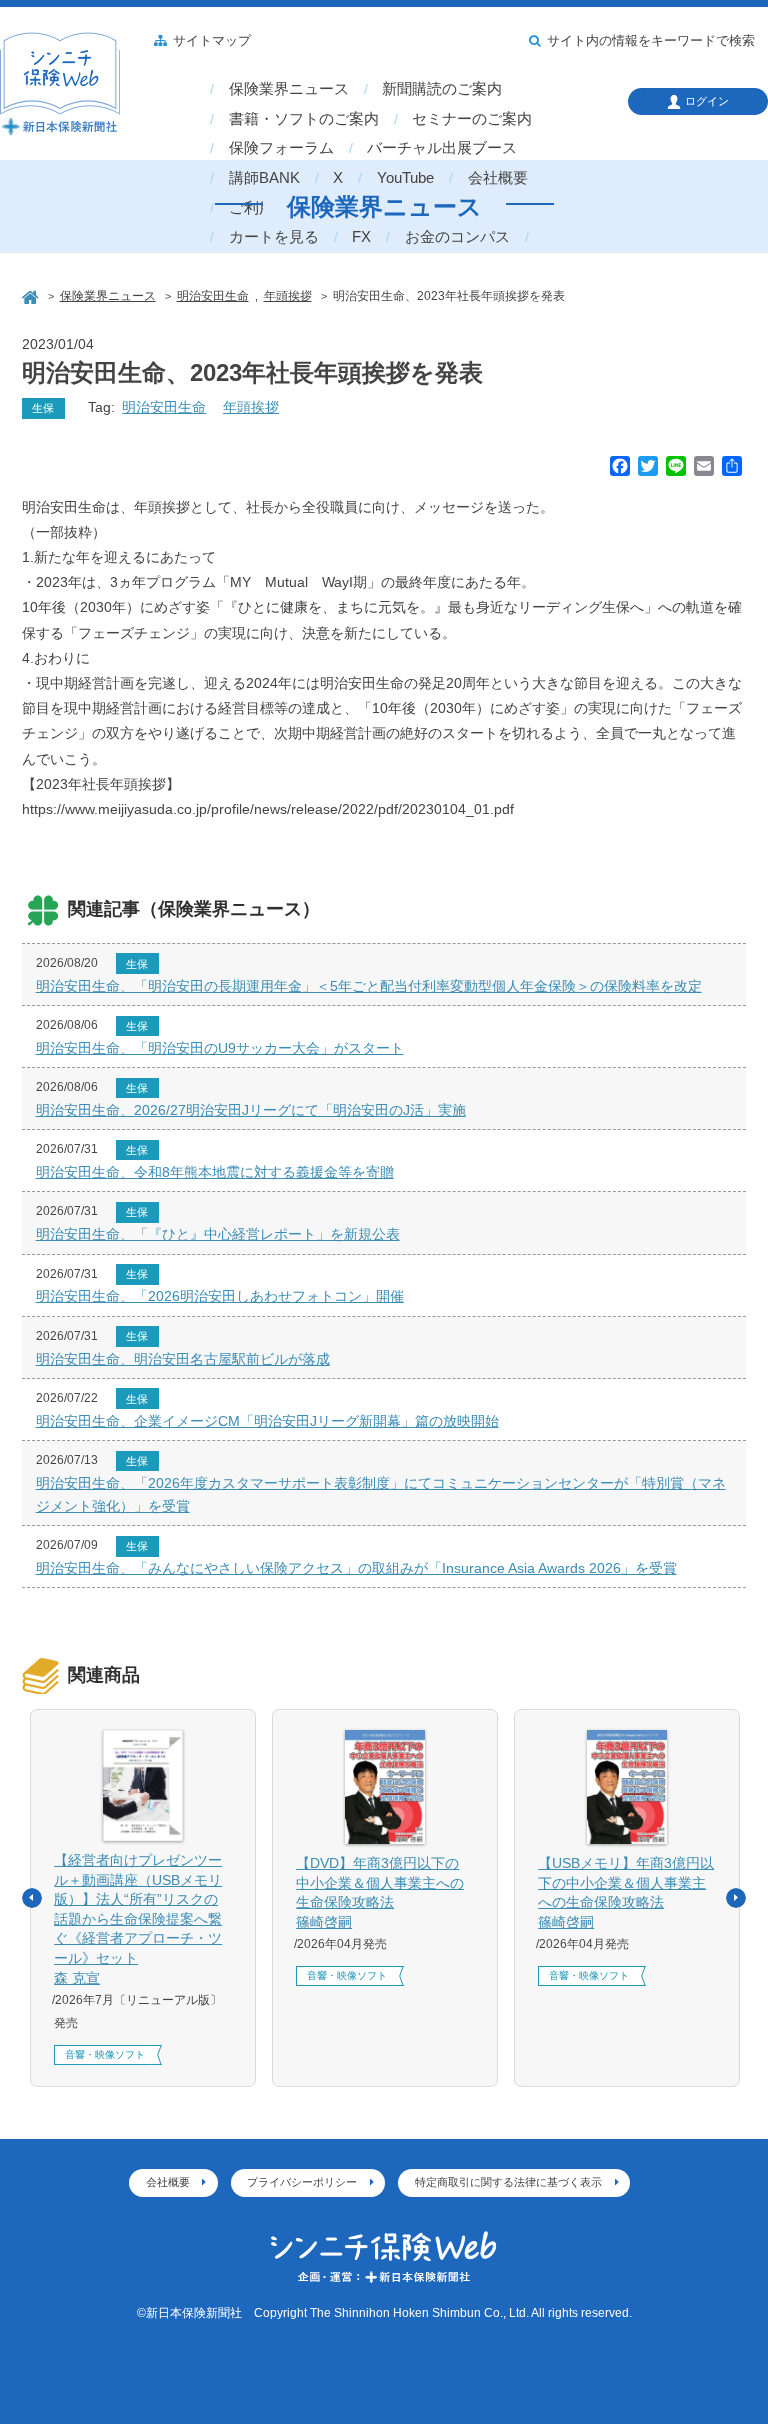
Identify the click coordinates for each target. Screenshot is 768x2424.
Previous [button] (32, 1898)
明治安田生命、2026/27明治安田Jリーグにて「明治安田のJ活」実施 (251, 1110)
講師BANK (264, 178)
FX (361, 237)
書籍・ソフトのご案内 (304, 119)
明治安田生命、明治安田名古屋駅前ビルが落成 (183, 1359)
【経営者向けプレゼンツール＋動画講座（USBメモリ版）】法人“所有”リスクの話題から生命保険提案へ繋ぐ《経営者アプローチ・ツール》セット (138, 1919)
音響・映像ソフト (105, 2054)
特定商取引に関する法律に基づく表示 (508, 2182)
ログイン (707, 101)
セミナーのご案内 (472, 119)
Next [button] (736, 1898)
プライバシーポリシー (302, 2182)
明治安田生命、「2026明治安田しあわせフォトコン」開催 (220, 1296)
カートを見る (274, 237)
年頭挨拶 (251, 407)
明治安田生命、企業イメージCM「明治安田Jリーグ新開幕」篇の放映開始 (267, 1421)
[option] (143, 1898)
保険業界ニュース (289, 89)
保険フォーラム (281, 148)
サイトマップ (212, 41)
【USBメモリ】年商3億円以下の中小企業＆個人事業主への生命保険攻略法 (626, 1892)
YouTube (405, 178)
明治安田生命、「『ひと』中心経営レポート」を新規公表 (218, 1234)
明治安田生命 (164, 407)
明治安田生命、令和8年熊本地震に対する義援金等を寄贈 (215, 1172)
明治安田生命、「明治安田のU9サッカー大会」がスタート (220, 1048)
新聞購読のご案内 (442, 89)
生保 (43, 408)
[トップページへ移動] (32, 295)
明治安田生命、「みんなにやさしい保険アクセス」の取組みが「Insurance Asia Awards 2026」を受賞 (356, 1568)
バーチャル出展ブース (442, 148)
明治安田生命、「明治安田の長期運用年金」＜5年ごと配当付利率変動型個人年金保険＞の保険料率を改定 (369, 986)
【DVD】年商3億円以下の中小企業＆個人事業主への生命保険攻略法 (380, 1892)
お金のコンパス (457, 237)
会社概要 (498, 178)
